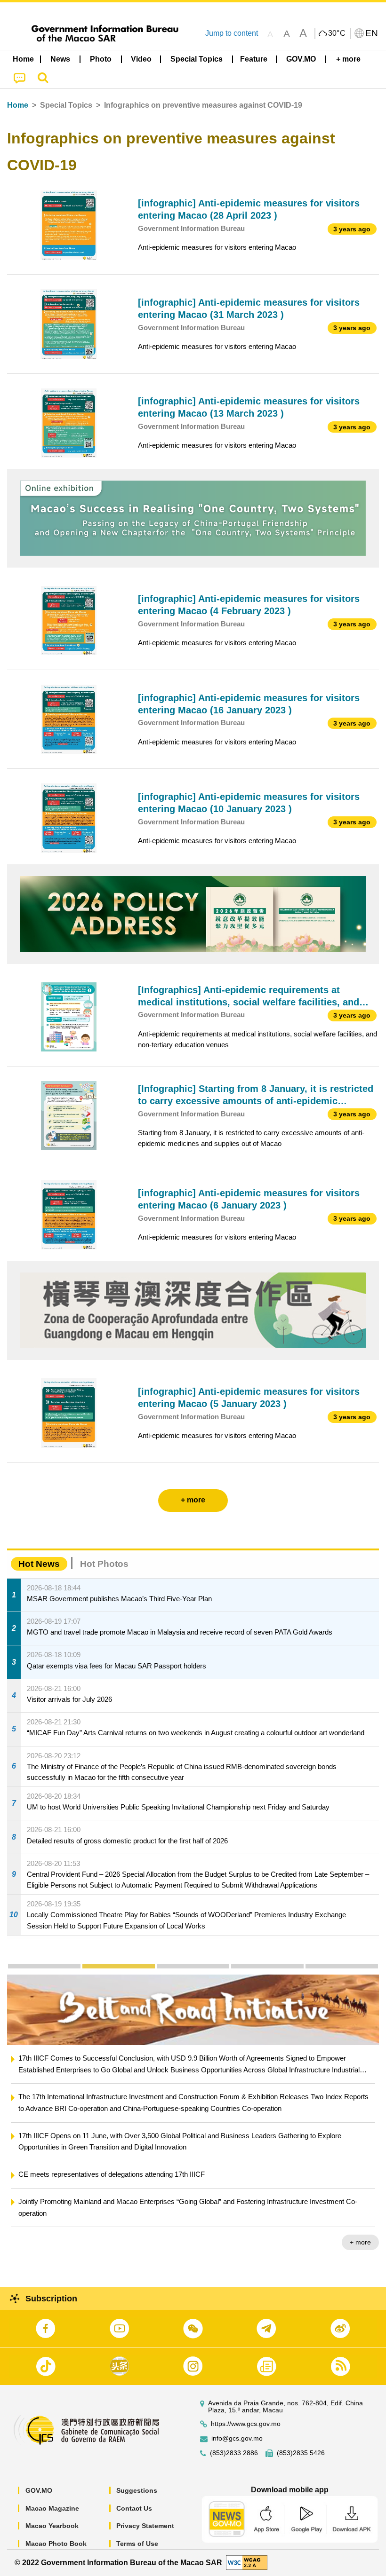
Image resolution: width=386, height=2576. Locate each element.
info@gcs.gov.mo (237, 2438)
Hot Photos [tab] (104, 1564)
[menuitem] (61, 59)
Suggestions (137, 2490)
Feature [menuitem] (254, 59)
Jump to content (232, 33)
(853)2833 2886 (234, 2453)
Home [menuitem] (23, 59)
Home (18, 105)
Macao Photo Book (56, 2544)
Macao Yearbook (52, 2526)
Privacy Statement (145, 2526)
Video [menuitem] (141, 59)
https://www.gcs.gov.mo (246, 2424)
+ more (360, 2219)
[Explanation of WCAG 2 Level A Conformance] (247, 2562)
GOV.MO (39, 2490)
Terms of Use (137, 2544)
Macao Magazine (52, 2508)
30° (337, 33)
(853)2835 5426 (301, 2453)
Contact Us (134, 2508)
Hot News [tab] (39, 1564)
